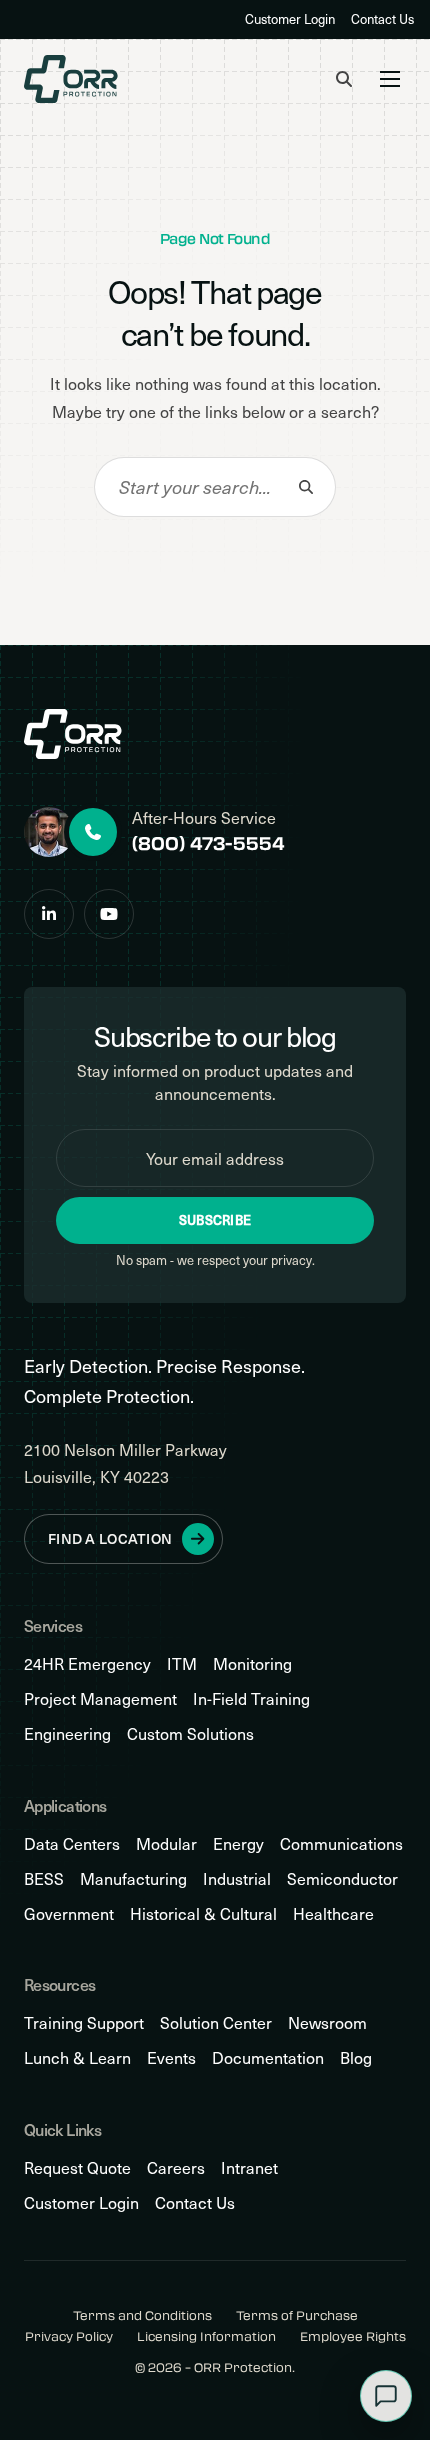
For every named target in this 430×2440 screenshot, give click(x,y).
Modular (166, 1843)
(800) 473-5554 (208, 843)
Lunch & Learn (77, 2057)
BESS (44, 1878)
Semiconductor (342, 1878)
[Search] (306, 487)
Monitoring (252, 1663)
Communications (341, 1843)
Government (69, 1913)
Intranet (249, 2167)
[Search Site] (344, 79)
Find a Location (110, 1538)
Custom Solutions (190, 1733)
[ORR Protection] (71, 79)
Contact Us (382, 19)
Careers (176, 2167)
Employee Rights (353, 2336)
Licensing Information (206, 2336)
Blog (356, 2057)
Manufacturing (133, 1878)
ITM (182, 1663)
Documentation (268, 2057)
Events (171, 2057)
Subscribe (215, 1220)
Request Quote (77, 2167)
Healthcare (333, 1913)
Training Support (84, 2022)
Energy (238, 1843)
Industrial (237, 1878)
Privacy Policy (69, 2336)
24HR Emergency (87, 1663)
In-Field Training (251, 1698)
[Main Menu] (390, 79)
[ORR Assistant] (386, 2396)
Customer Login (290, 19)
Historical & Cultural (203, 1913)
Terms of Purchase (297, 2315)
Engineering (67, 1733)
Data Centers (72, 1843)
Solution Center (216, 2022)
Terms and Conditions (142, 2315)
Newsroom (327, 2022)
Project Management (100, 1698)
